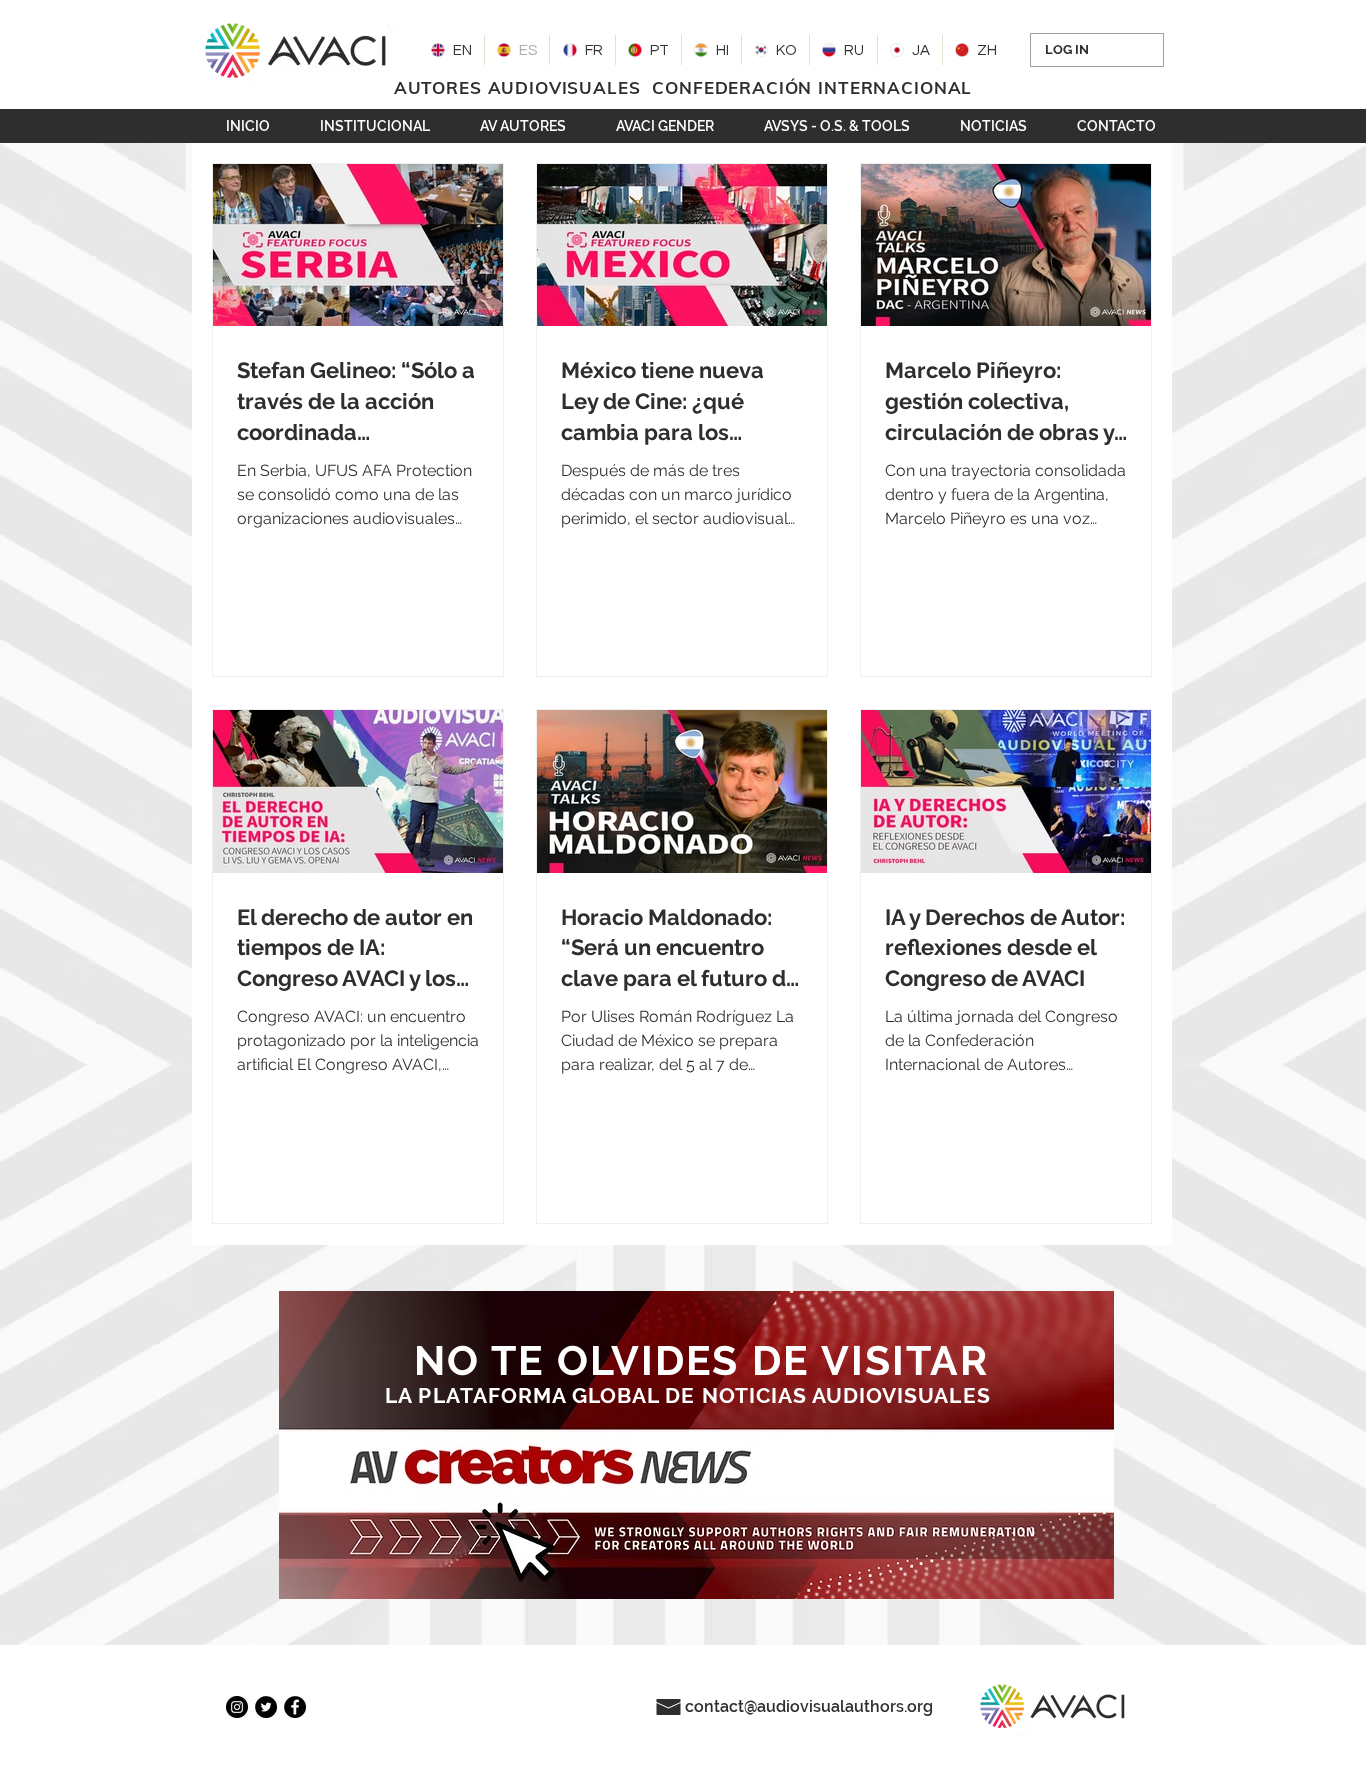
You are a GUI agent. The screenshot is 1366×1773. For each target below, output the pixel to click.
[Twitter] (266, 1707)
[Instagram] (237, 1707)
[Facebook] (295, 1707)
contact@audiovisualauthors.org (809, 1706)
